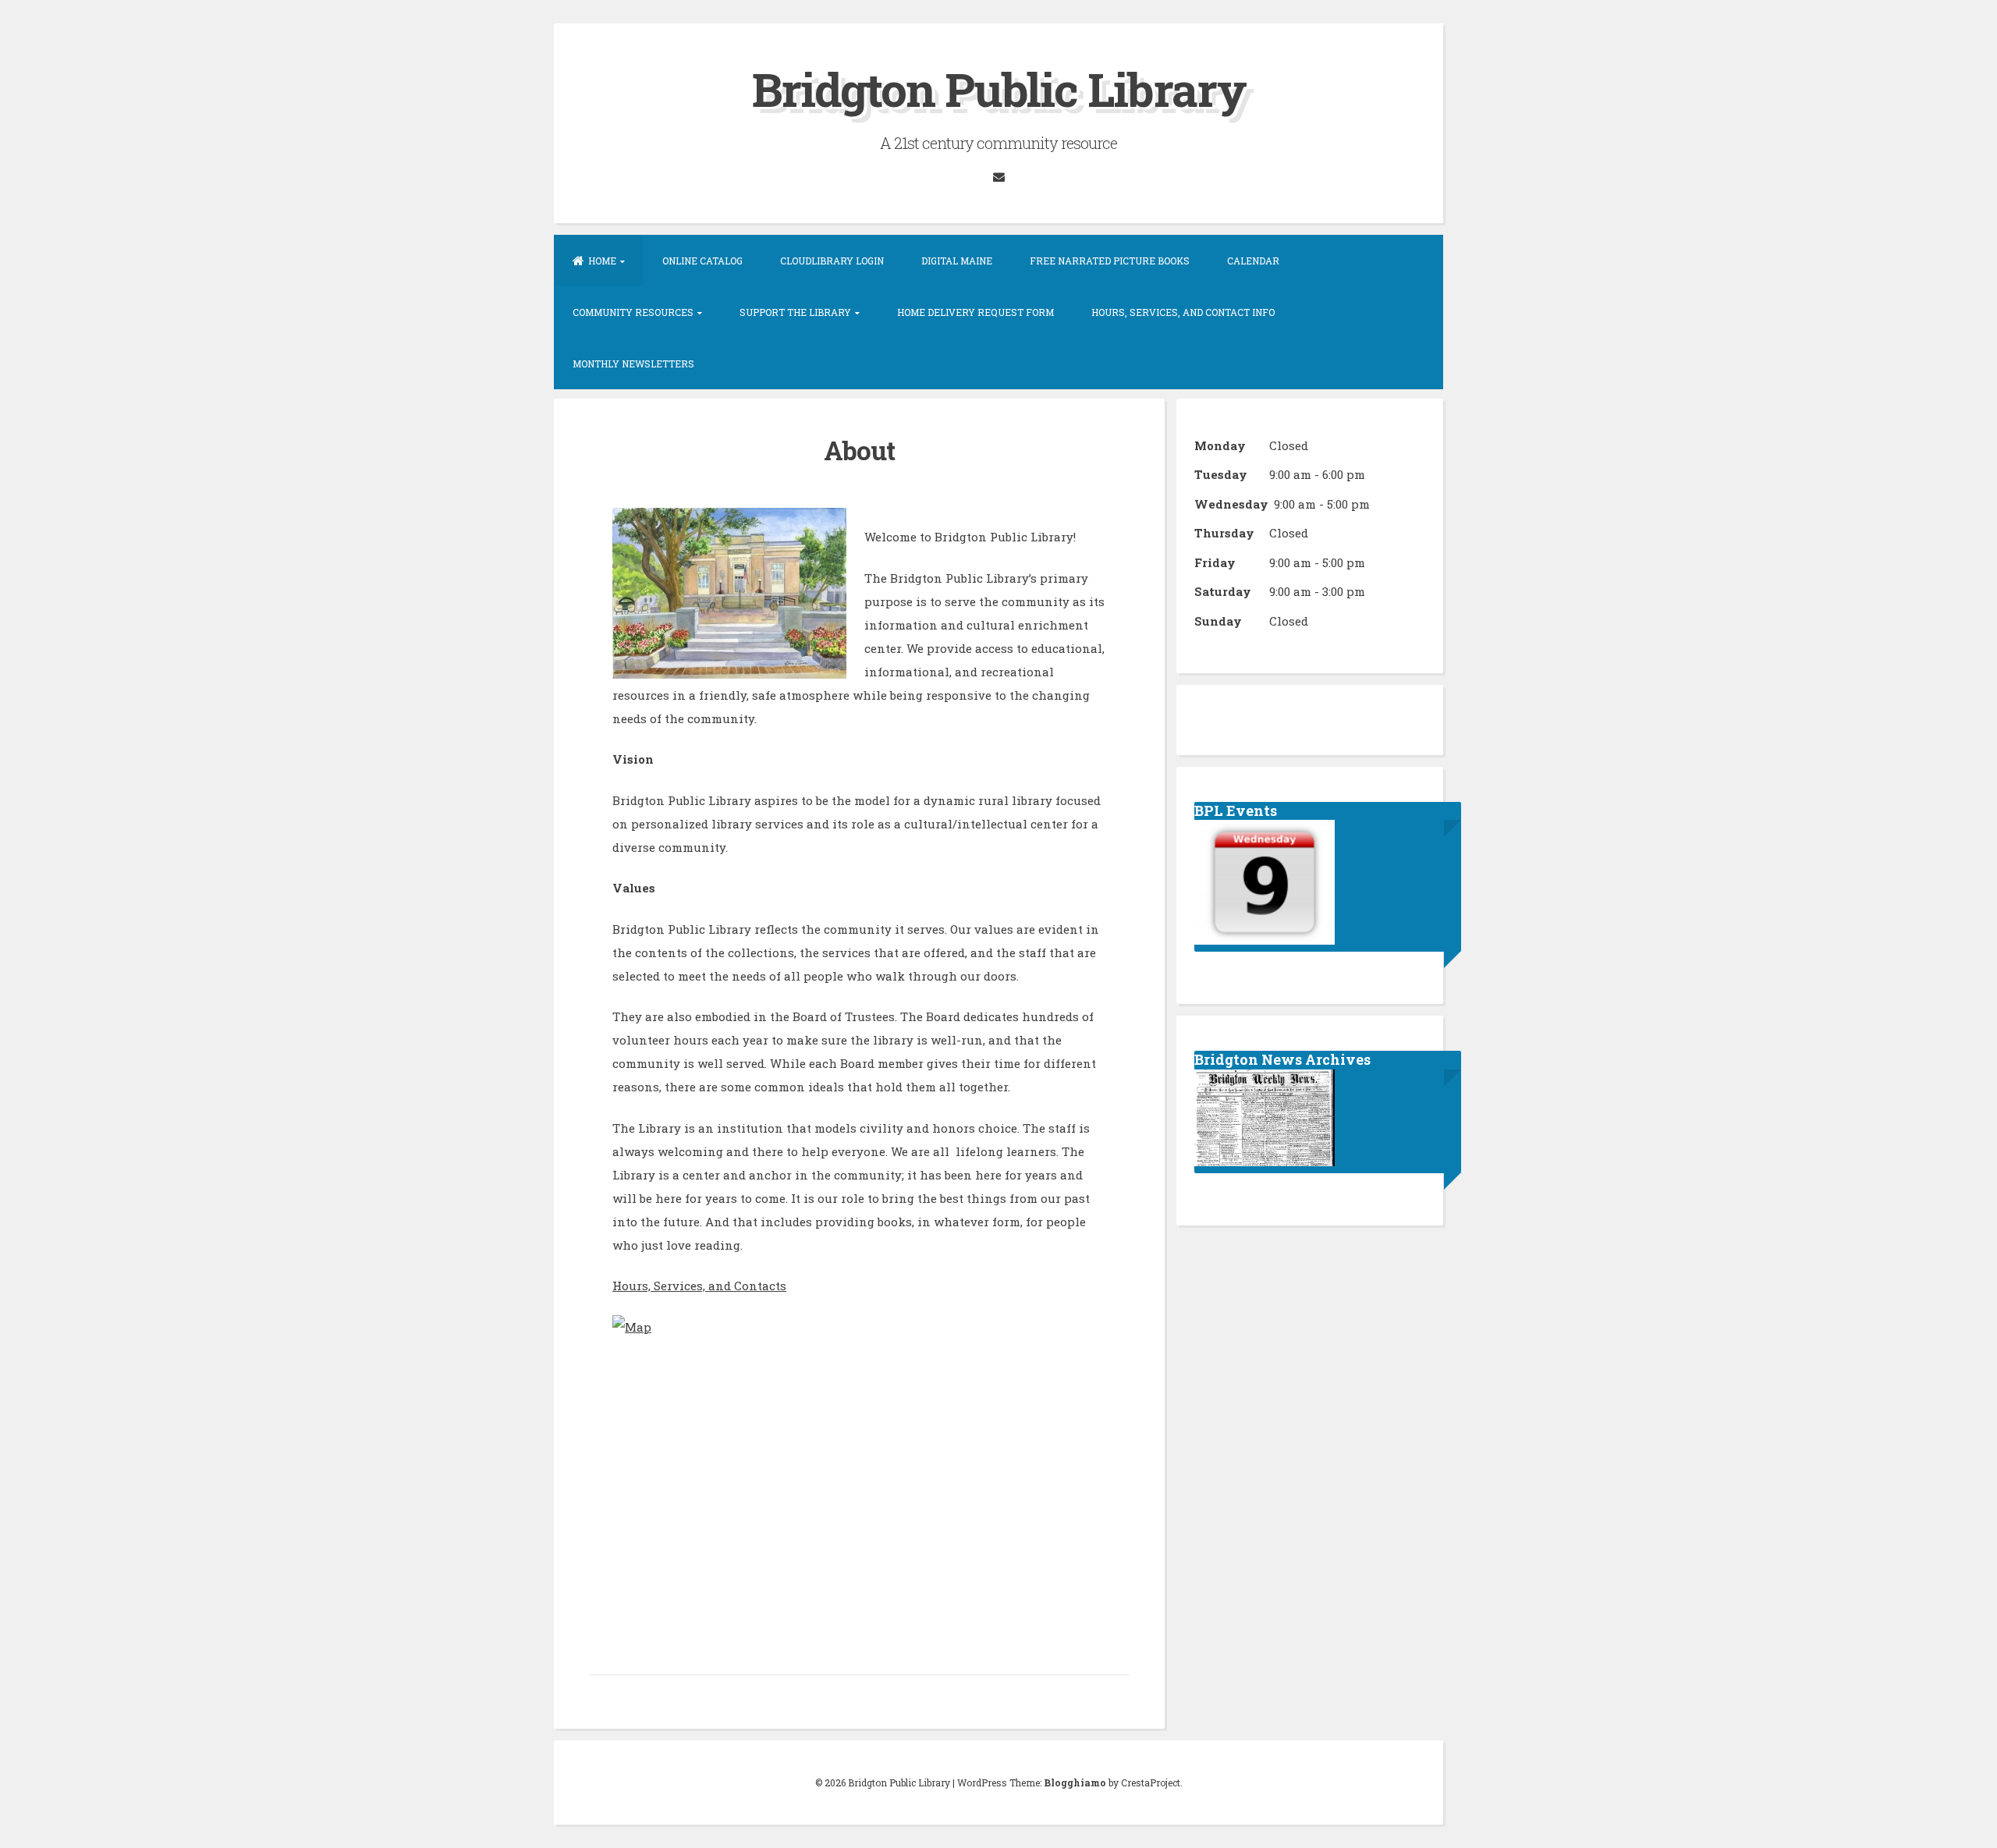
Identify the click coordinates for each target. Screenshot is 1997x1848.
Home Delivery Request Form (975, 312)
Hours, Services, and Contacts (699, 1286)
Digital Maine (957, 261)
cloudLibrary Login (832, 261)
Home (602, 261)
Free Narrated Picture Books (1110, 261)
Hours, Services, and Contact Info (1183, 312)
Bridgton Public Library (999, 89)
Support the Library (795, 312)
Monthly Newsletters (633, 364)
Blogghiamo (1075, 1782)
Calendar (1253, 261)
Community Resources (633, 312)
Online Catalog (702, 261)
